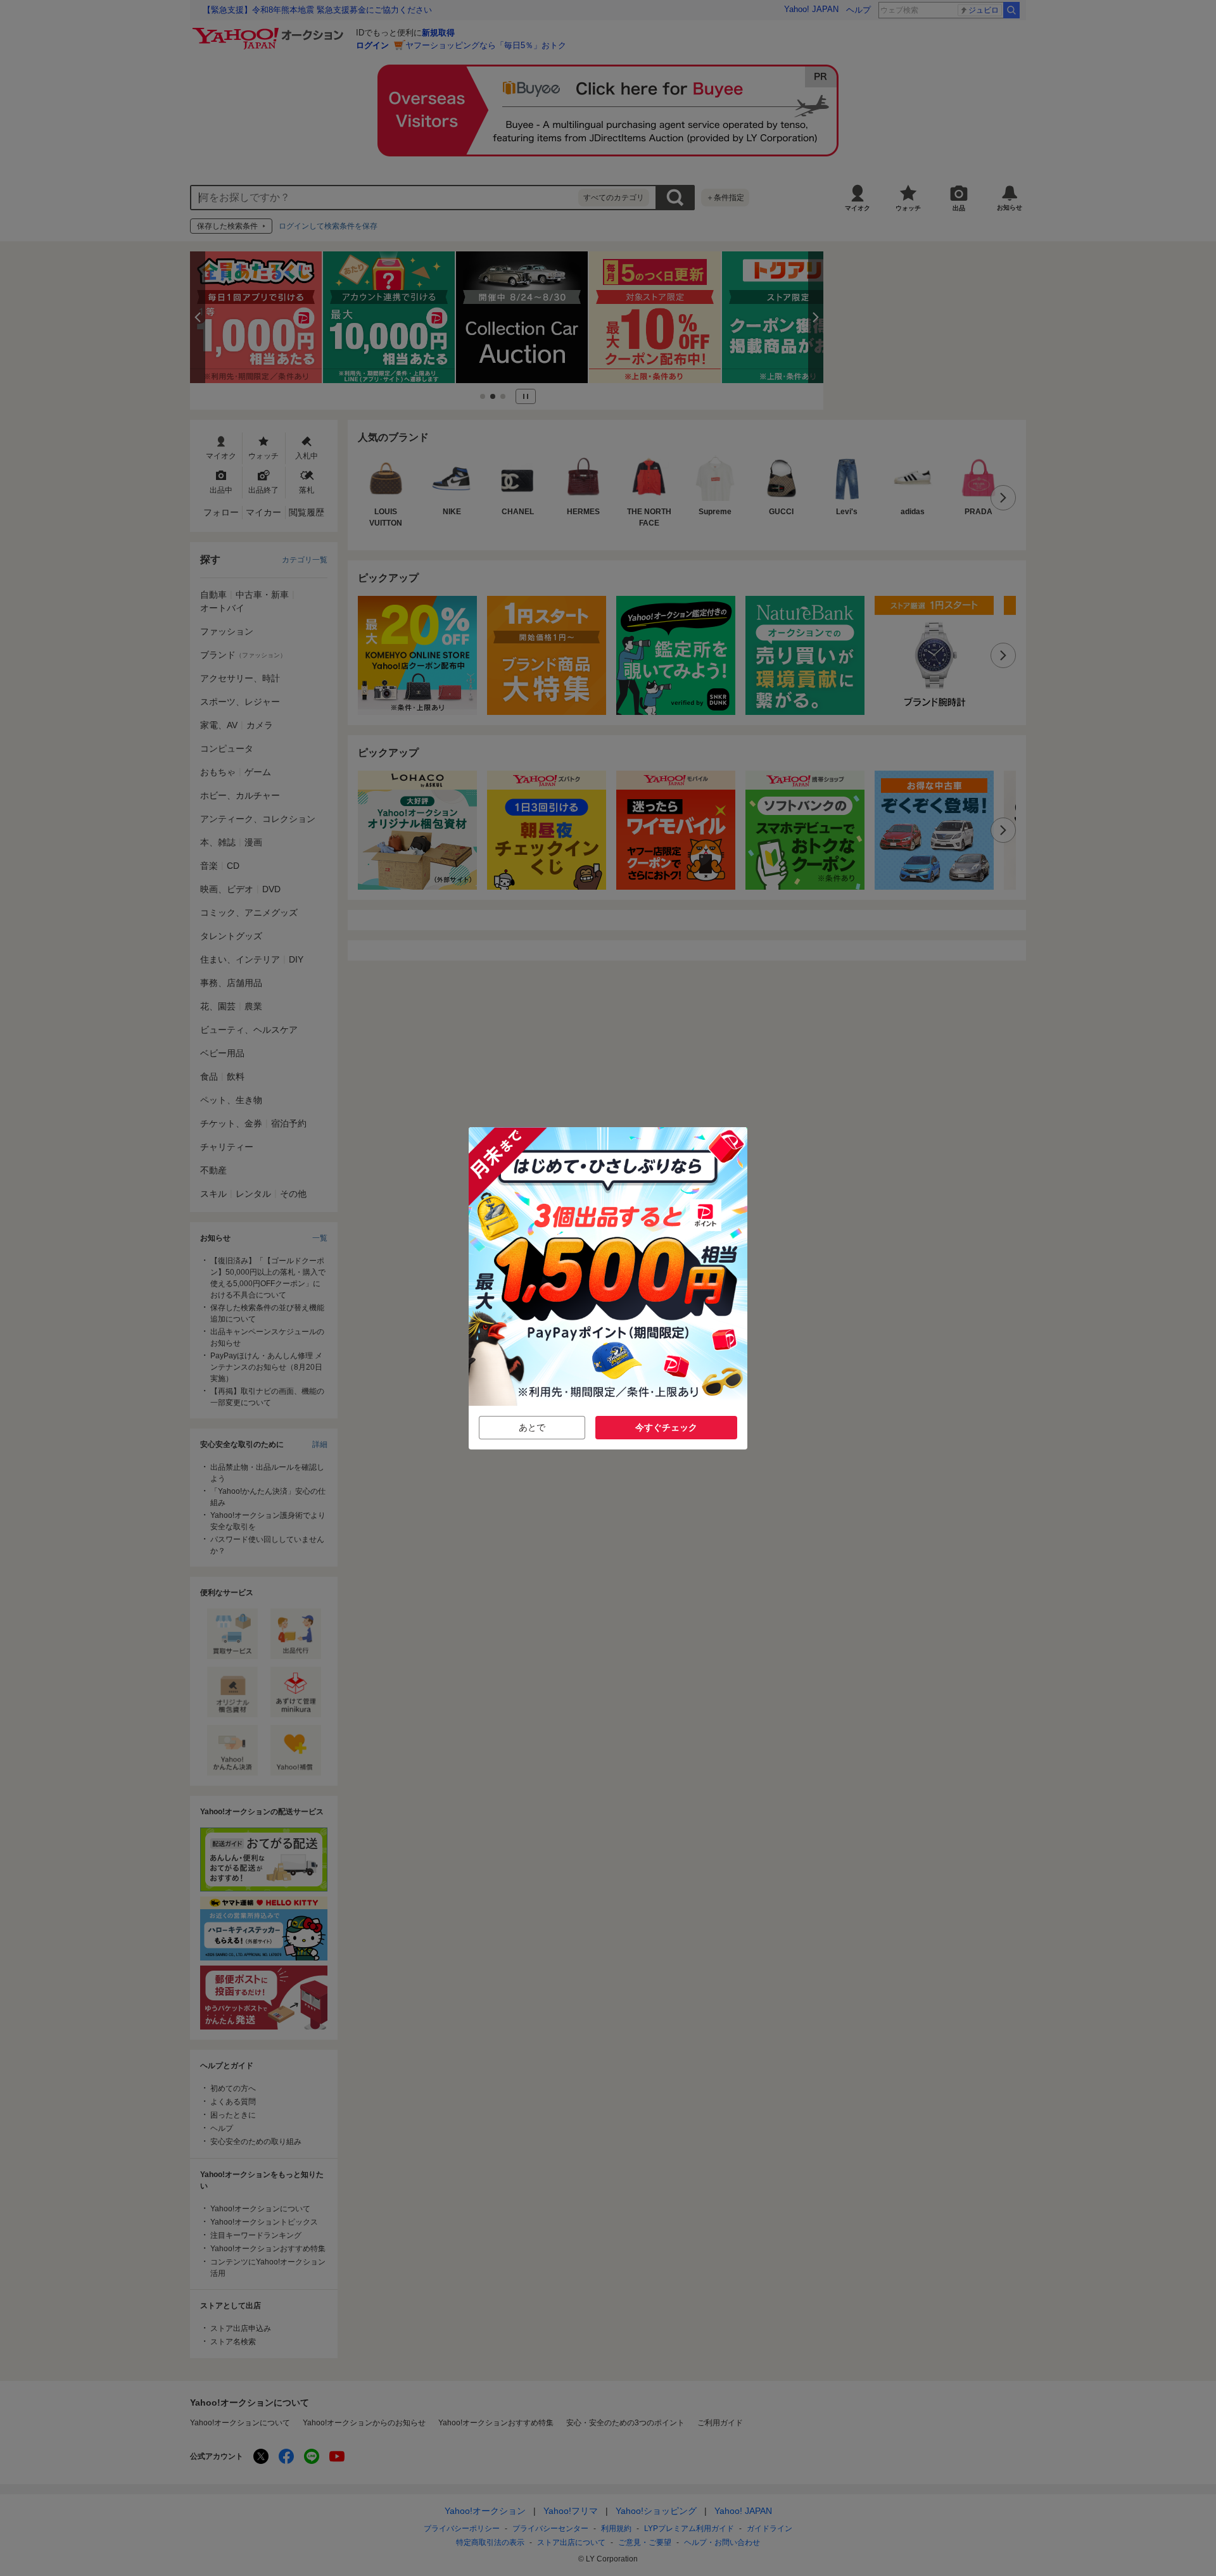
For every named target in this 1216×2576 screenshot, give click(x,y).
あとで (532, 1427)
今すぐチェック (666, 1427)
